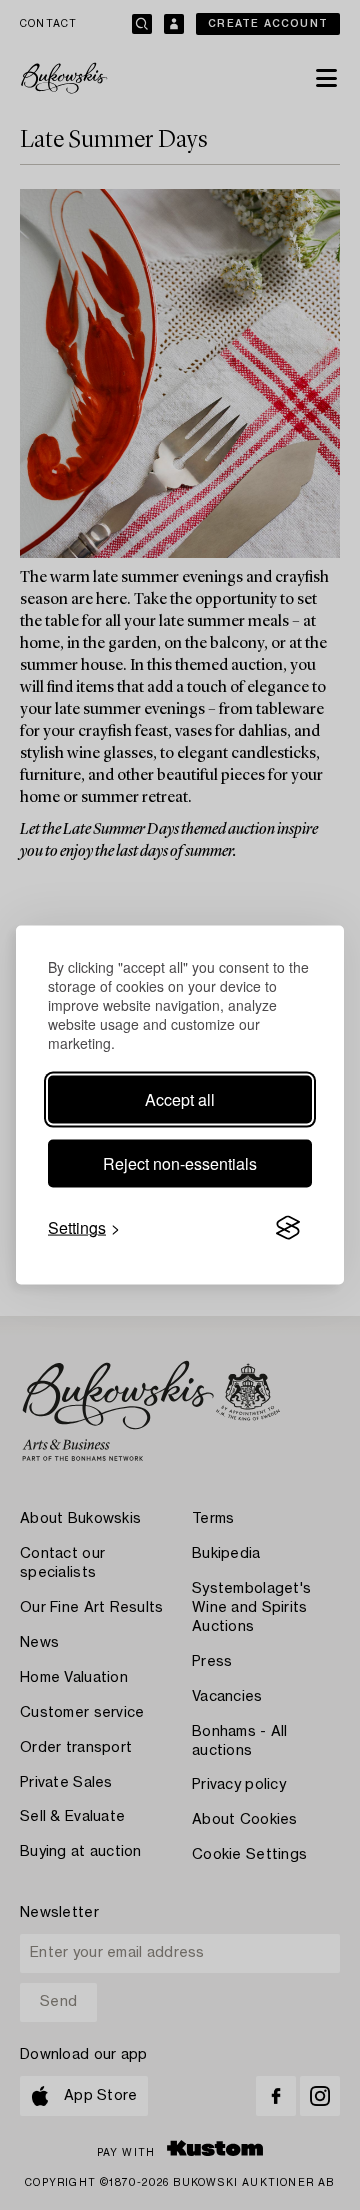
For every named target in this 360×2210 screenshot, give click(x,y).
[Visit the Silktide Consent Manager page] (288, 1228)
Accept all (180, 1099)
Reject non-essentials (180, 1163)
